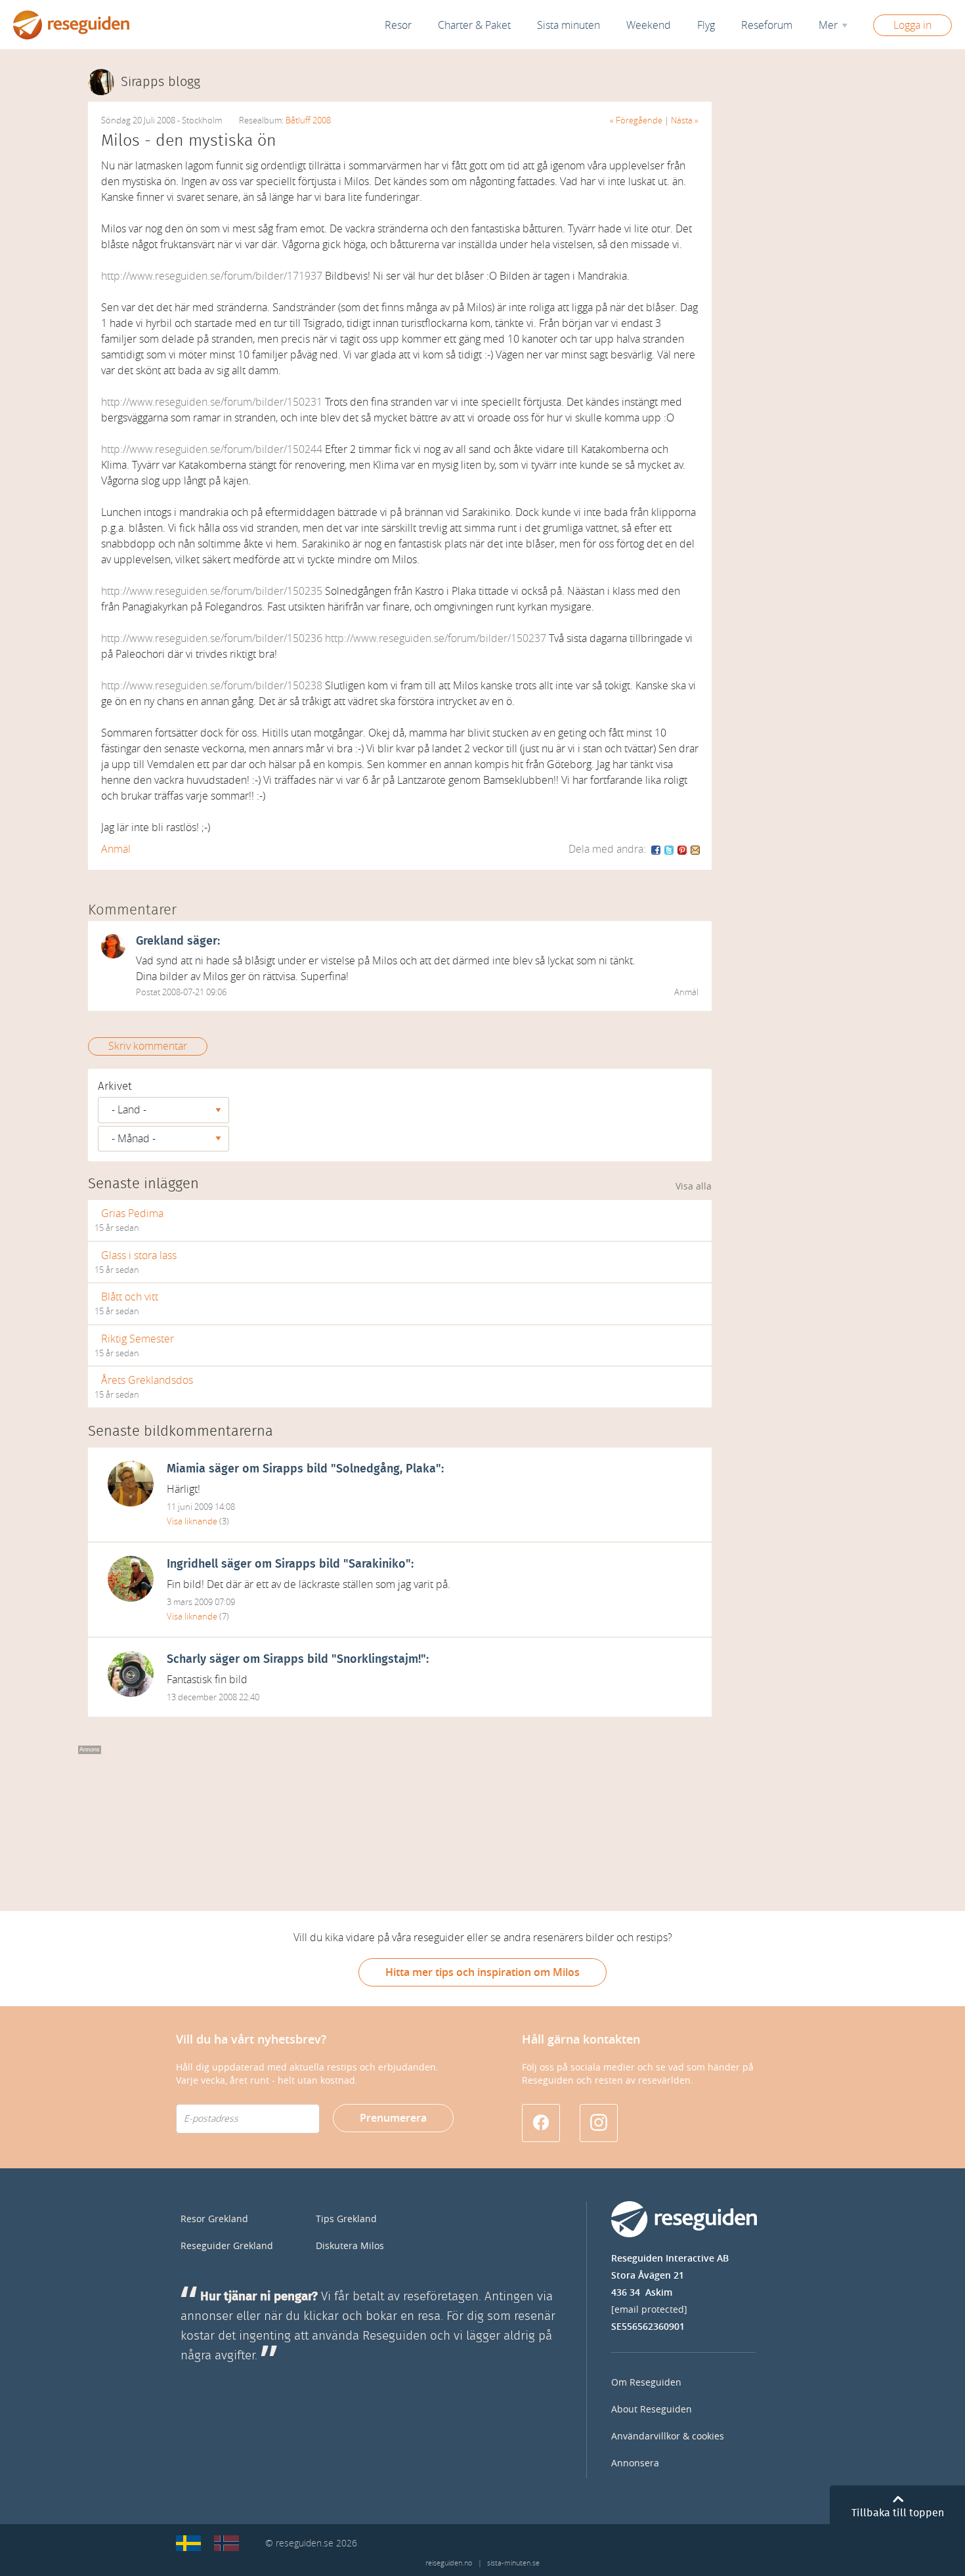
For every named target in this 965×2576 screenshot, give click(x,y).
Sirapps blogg (161, 82)
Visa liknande (192, 1521)
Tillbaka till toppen (898, 2513)
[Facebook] (656, 849)
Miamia (186, 1469)
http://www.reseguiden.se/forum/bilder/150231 (212, 402)
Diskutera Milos (350, 2246)
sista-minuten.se (513, 2563)
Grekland (160, 941)
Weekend (649, 25)
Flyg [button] (706, 25)
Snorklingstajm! (379, 1660)
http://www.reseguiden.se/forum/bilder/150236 (212, 638)
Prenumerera (393, 2118)
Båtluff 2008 (308, 120)
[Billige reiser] (226, 2543)
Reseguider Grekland (227, 2246)
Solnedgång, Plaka (386, 1469)
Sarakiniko (377, 1564)
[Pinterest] (683, 849)
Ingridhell (192, 1564)
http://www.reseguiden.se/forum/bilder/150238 (212, 686)
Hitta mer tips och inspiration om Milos (482, 1972)
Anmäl (116, 849)
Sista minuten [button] (568, 25)
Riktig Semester (138, 1339)
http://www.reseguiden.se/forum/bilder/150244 (212, 449)
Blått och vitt (130, 1297)
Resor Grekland (214, 2219)
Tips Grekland (346, 2219)
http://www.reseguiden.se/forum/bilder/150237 (436, 638)
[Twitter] (670, 849)
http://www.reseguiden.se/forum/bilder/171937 (212, 276)
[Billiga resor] (188, 2543)
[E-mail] (695, 849)
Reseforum (767, 25)
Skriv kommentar (148, 1046)
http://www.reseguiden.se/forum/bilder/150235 (212, 591)
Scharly (186, 1660)
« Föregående (636, 120)
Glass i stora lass (139, 1256)
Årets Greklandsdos (147, 1380)
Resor (398, 25)
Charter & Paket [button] (474, 25)
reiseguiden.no (449, 2563)
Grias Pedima (132, 1213)
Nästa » (685, 120)
